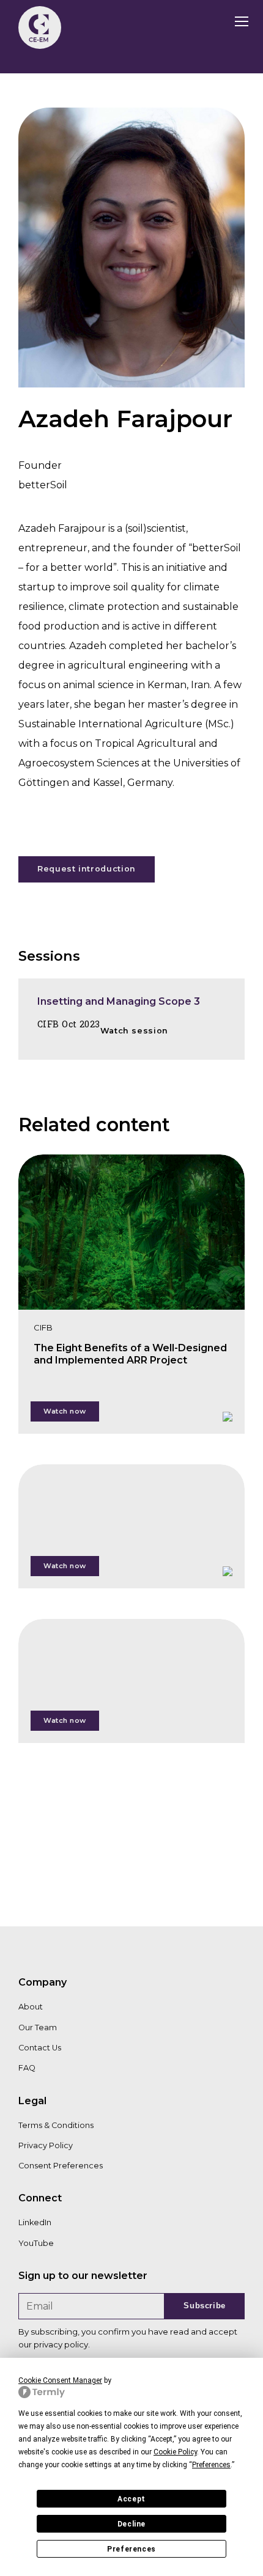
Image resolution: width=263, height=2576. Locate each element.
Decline (131, 2524)
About (31, 2007)
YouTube (36, 2243)
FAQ (27, 2068)
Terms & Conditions (56, 2125)
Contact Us (40, 2048)
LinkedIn (35, 2222)
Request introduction (87, 869)
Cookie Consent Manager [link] (60, 2380)
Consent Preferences (61, 2166)
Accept (131, 2499)
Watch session (134, 1031)
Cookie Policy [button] (175, 2452)
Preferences (131, 2549)
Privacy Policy (46, 2145)
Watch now (65, 1411)
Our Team (38, 2027)
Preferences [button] (211, 2465)
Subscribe (205, 2306)
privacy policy (61, 2344)
